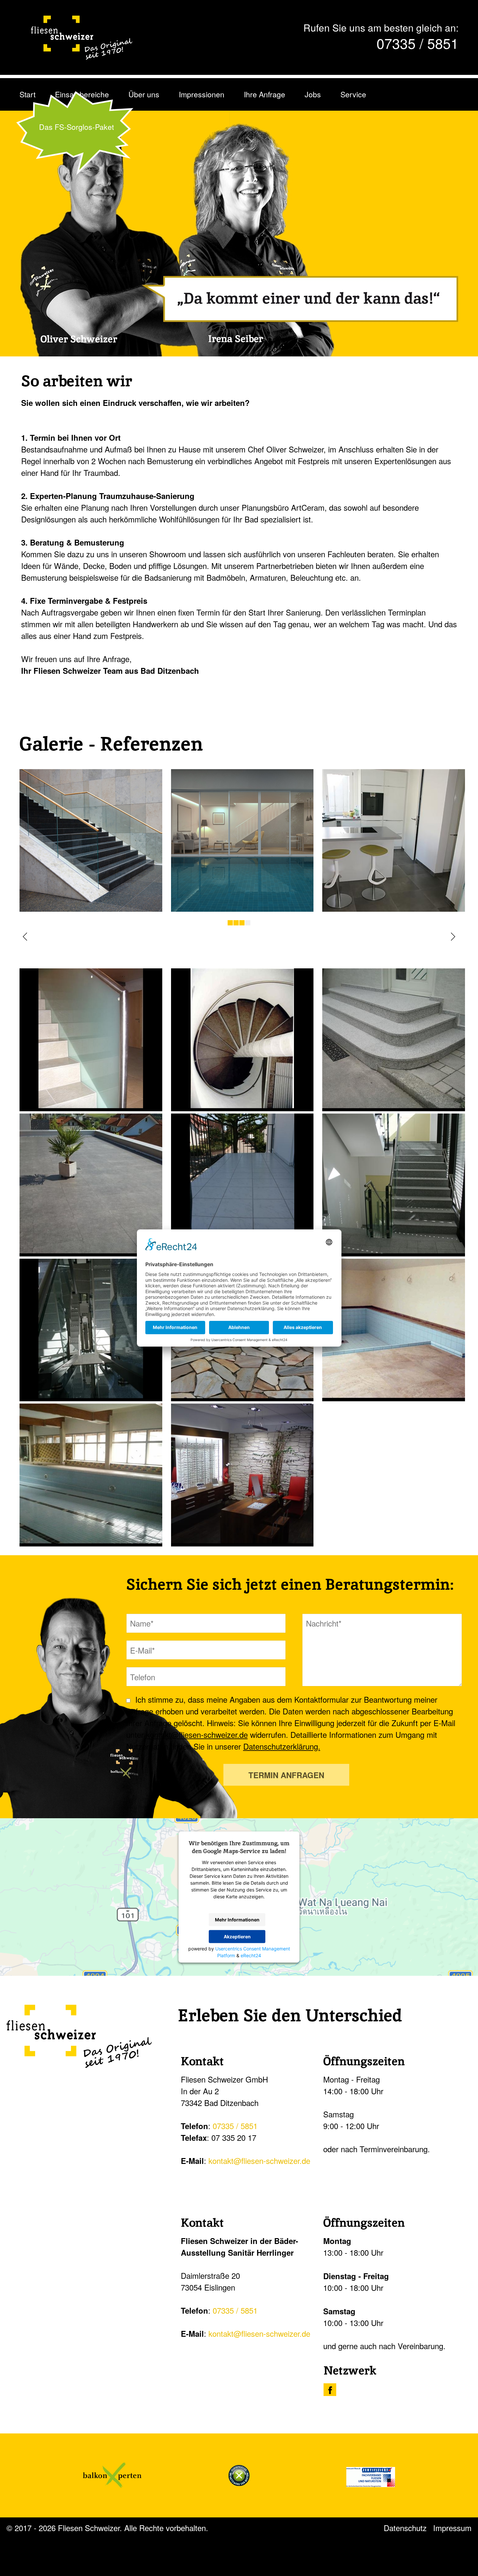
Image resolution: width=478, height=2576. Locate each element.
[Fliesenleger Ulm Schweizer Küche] (394, 908)
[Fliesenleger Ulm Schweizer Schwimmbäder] (242, 908)
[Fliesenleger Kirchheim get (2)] (390, 1330)
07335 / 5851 (418, 43)
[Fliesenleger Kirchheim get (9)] (390, 1040)
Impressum (452, 2528)
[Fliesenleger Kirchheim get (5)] (88, 1330)
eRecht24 (251, 1955)
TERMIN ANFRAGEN (286, 1775)
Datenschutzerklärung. (282, 1746)
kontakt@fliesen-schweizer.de (197, 1734)
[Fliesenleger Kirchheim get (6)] (390, 1185)
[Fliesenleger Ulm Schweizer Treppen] (91, 908)
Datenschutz (405, 2528)
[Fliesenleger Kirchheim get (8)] (88, 1185)
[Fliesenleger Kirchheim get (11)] (88, 1040)
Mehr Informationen (237, 1920)
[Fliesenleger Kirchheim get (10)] (239, 1040)
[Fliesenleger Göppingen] (239, 1475)
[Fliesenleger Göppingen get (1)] (88, 1475)
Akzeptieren (237, 1937)
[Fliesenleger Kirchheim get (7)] (239, 1185)
